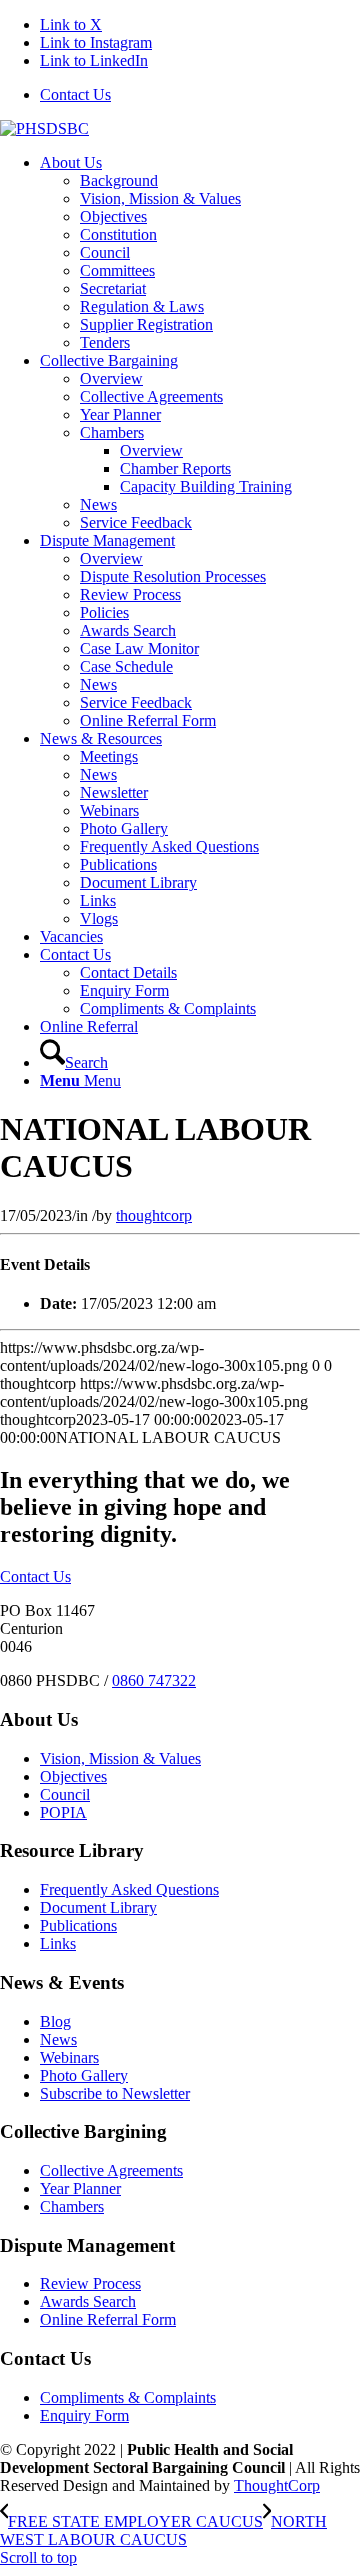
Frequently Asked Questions (129, 1889)
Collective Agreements (111, 2170)
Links (58, 1943)
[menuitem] (200, 95)
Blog (55, 2021)
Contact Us (75, 94)
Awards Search (88, 2301)
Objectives (73, 1776)
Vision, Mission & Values (120, 1758)
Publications (78, 1925)
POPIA (63, 1812)
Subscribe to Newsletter (115, 2093)
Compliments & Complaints (128, 2397)
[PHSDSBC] (44, 128)
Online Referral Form (108, 2319)
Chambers (72, 2206)
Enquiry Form (84, 2415)
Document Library (98, 1907)
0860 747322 (154, 1680)
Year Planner (80, 2188)
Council (65, 1794)
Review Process (90, 2283)
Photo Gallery (84, 2075)
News (58, 2039)
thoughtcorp (154, 1215)
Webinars (69, 2057)
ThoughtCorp (277, 2485)
